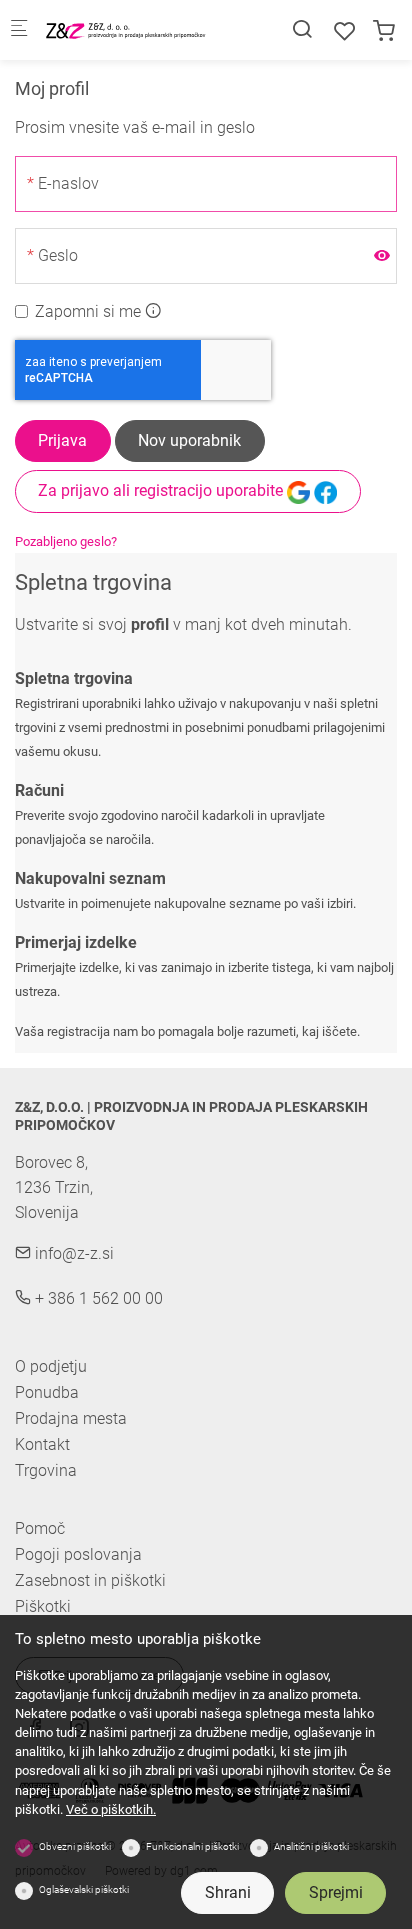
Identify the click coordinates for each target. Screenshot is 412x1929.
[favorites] (345, 31)
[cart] (384, 31)
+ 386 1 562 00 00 (97, 1298)
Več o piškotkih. (111, 1809)
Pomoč (40, 1529)
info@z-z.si (72, 1253)
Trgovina (46, 1470)
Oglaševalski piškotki (84, 1889)
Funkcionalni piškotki (192, 1846)
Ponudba (47, 1392)
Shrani (228, 1892)
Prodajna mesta (71, 1418)
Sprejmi (336, 1892)
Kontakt (42, 1444)
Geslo (58, 255)
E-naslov (68, 183)
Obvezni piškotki (75, 1846)
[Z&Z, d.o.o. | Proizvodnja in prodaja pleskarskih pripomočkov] (126, 29)
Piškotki (43, 1607)
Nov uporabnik (189, 440)
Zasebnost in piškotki (90, 1581)
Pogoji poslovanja (78, 1555)
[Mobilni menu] (19, 30)
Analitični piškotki (311, 1846)
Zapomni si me (88, 311)
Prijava (62, 440)
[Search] (302, 29)
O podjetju (51, 1366)
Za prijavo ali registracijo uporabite (162, 490)
